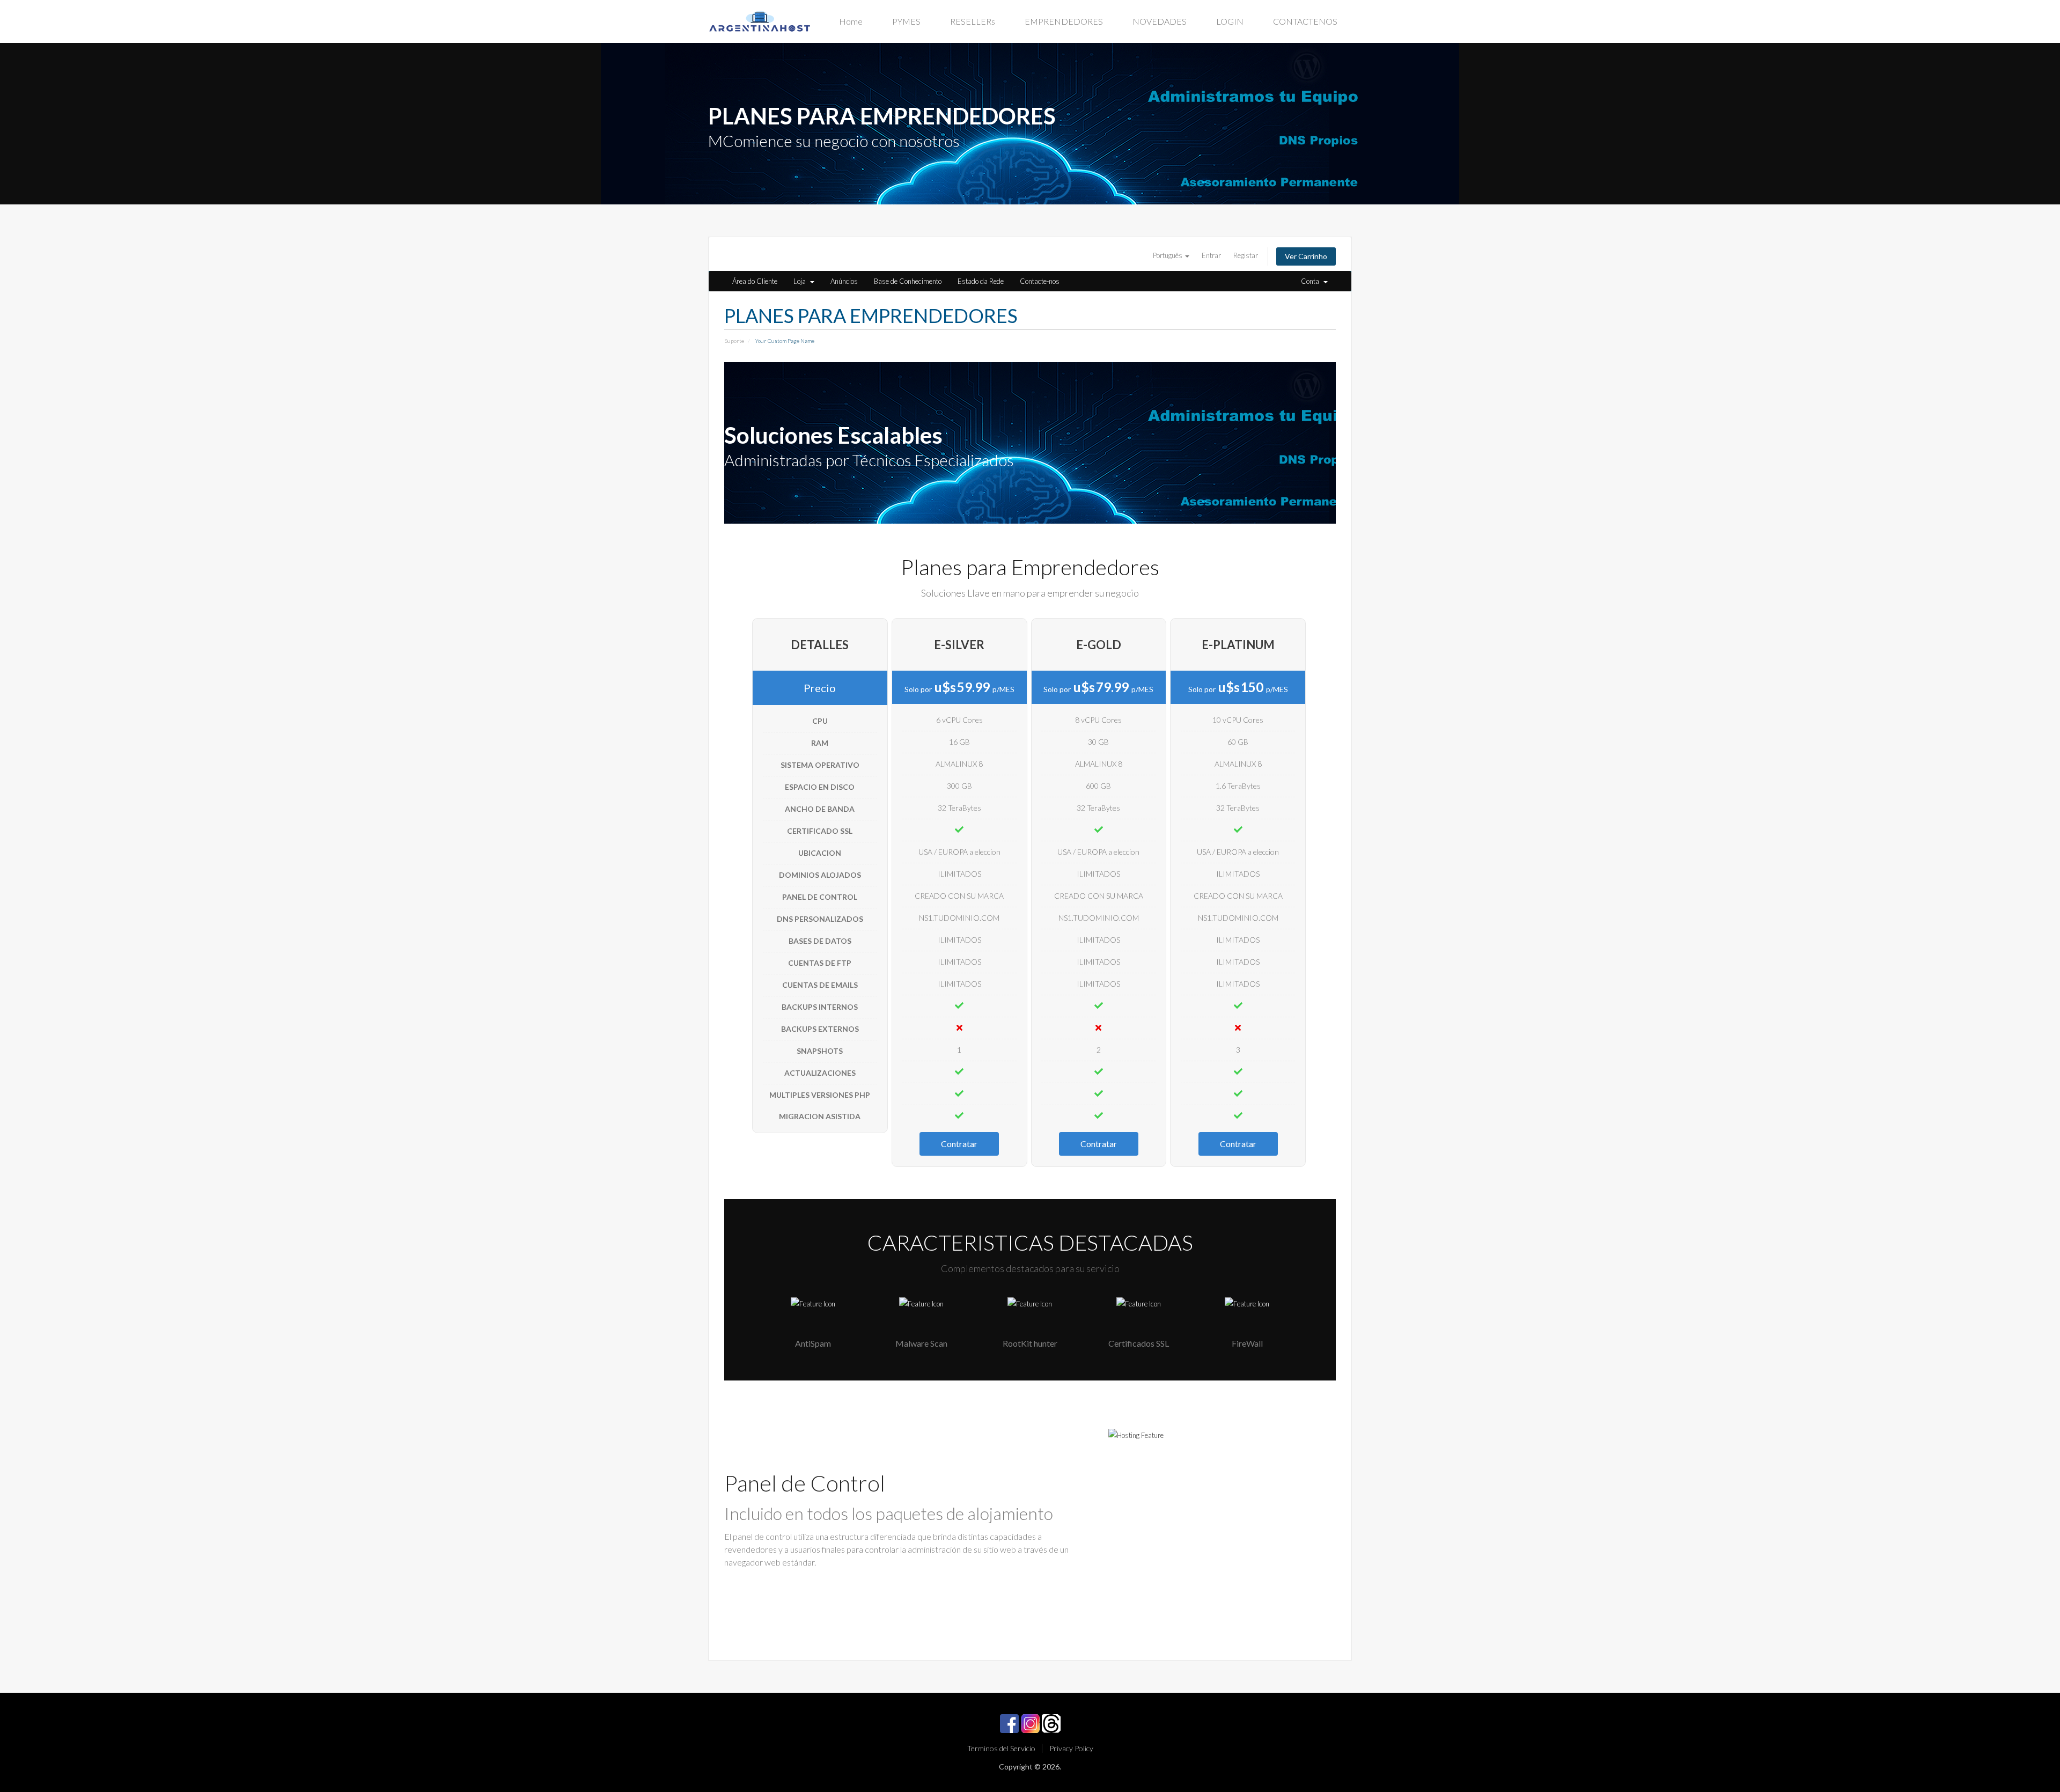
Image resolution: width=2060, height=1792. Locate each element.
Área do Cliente (755, 281)
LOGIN (1230, 21)
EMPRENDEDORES (1064, 21)
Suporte (734, 341)
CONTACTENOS (1305, 21)
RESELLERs (973, 21)
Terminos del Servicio (1001, 1748)
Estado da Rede (981, 281)
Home (851, 21)
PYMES (906, 21)
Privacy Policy (1071, 1748)
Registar (1246, 255)
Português (1168, 255)
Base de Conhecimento (908, 281)
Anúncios (844, 281)
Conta (1312, 281)
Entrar (1211, 255)
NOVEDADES (1160, 21)
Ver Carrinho (1306, 256)
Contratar (959, 1144)
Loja (801, 281)
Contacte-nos (1040, 281)
